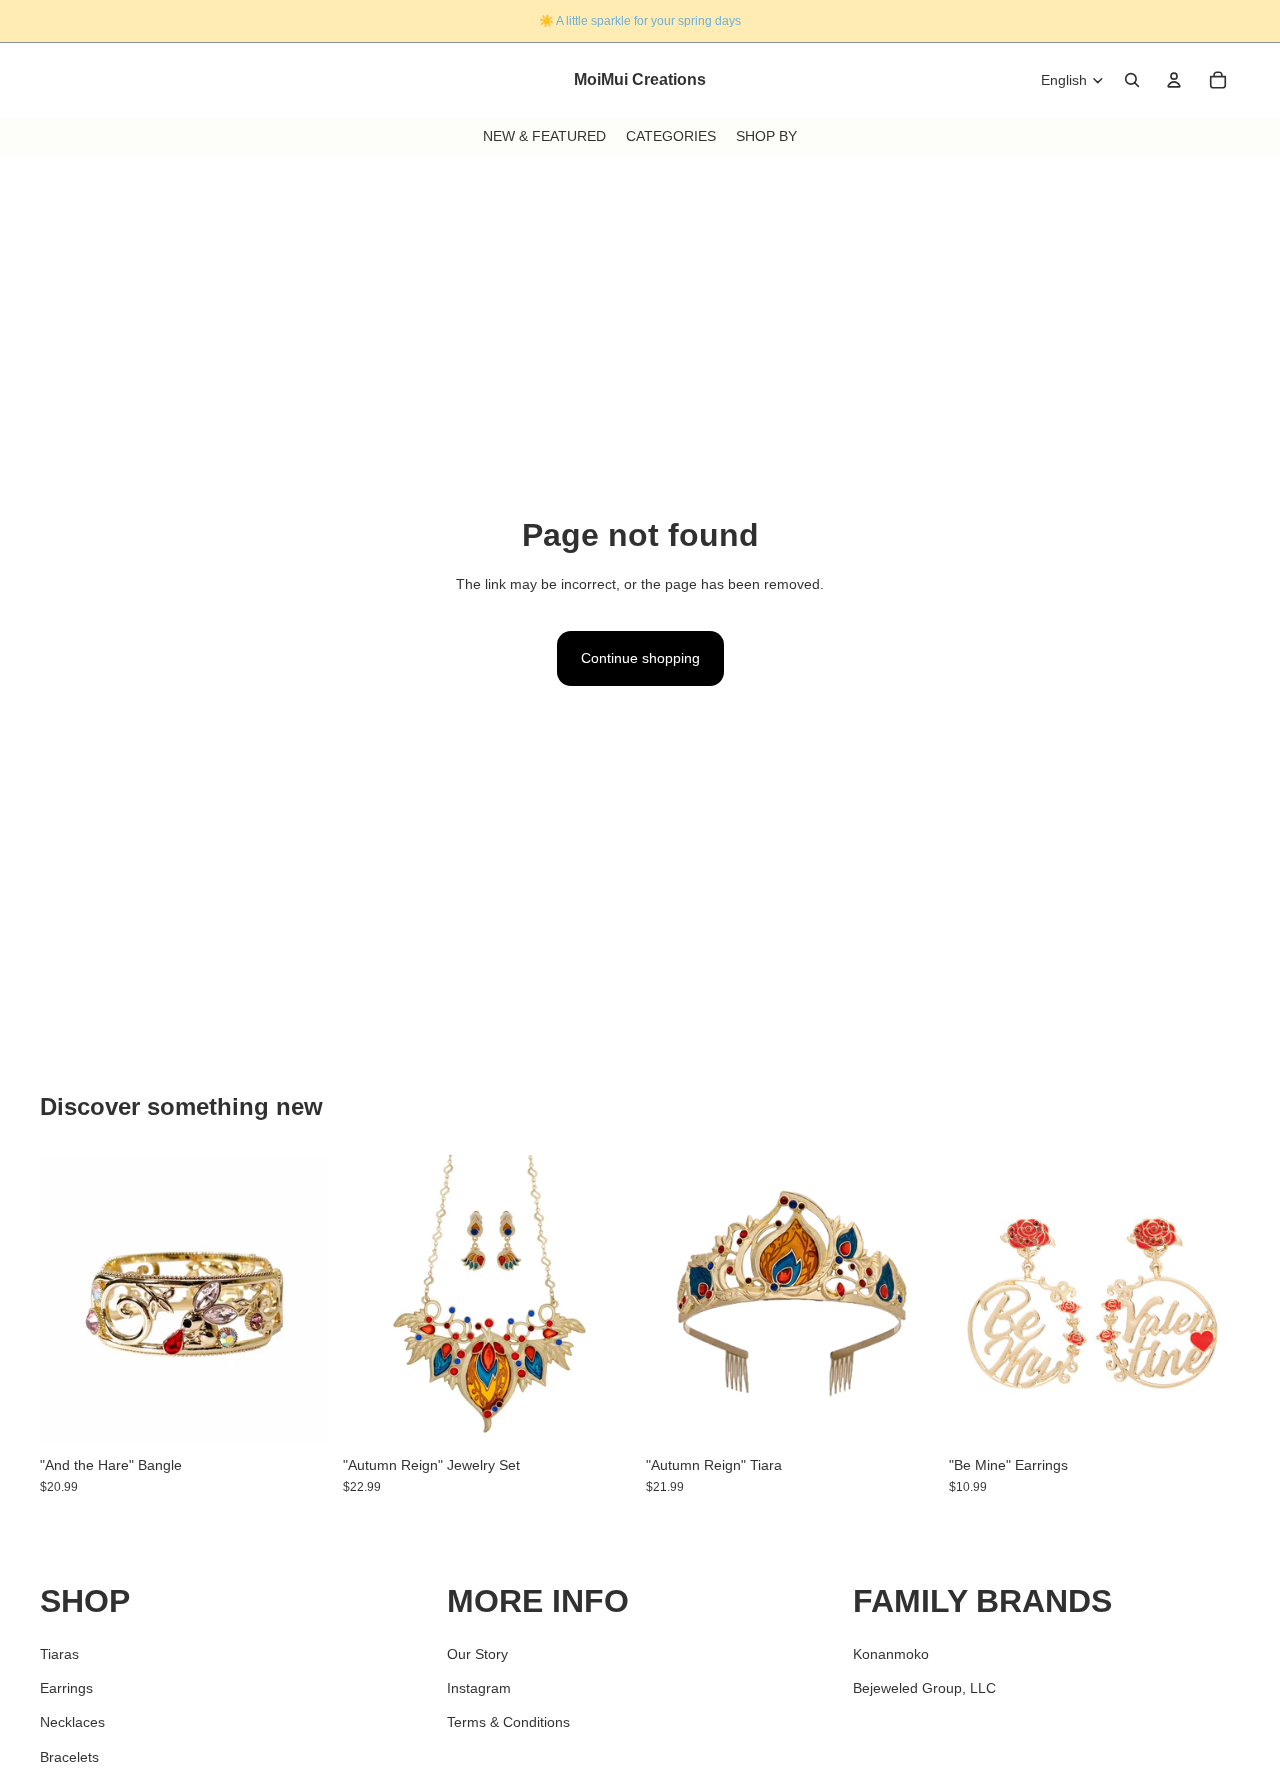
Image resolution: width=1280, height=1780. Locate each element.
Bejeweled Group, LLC (924, 1687)
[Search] (1132, 80)
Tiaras (59, 1653)
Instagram (479, 1687)
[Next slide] (301, 1300)
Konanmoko (891, 1653)
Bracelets (69, 1756)
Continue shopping (640, 658)
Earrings (66, 1687)
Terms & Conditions (508, 1722)
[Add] (300, 1415)
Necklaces (72, 1722)
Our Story (477, 1653)
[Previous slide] (70, 1300)
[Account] (1174, 80)
